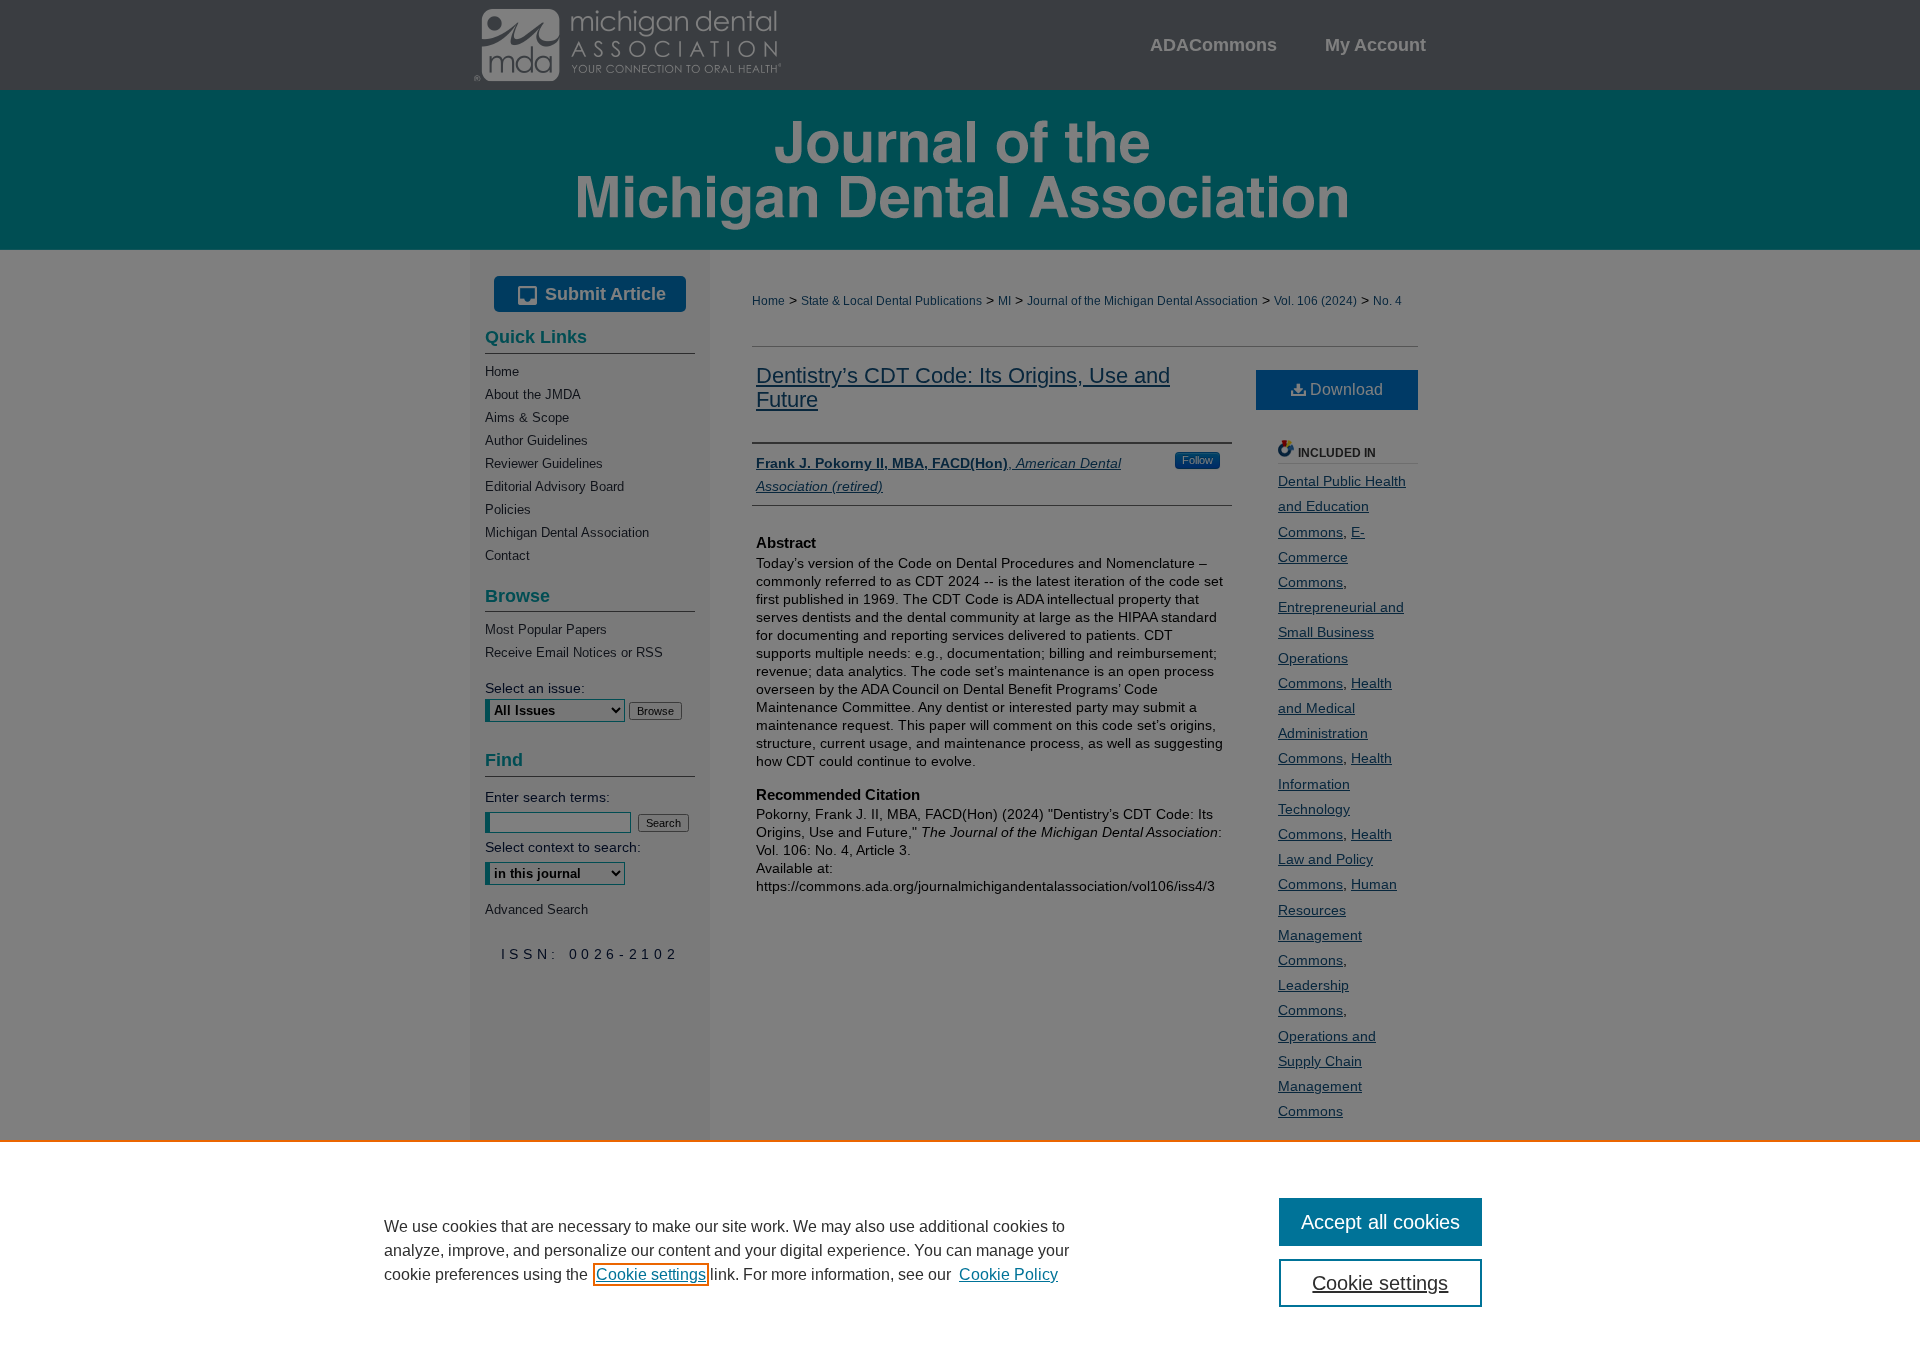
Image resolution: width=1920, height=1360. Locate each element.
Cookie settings (651, 1274)
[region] (960, 1250)
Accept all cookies (1380, 1222)
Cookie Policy (1008, 1274)
